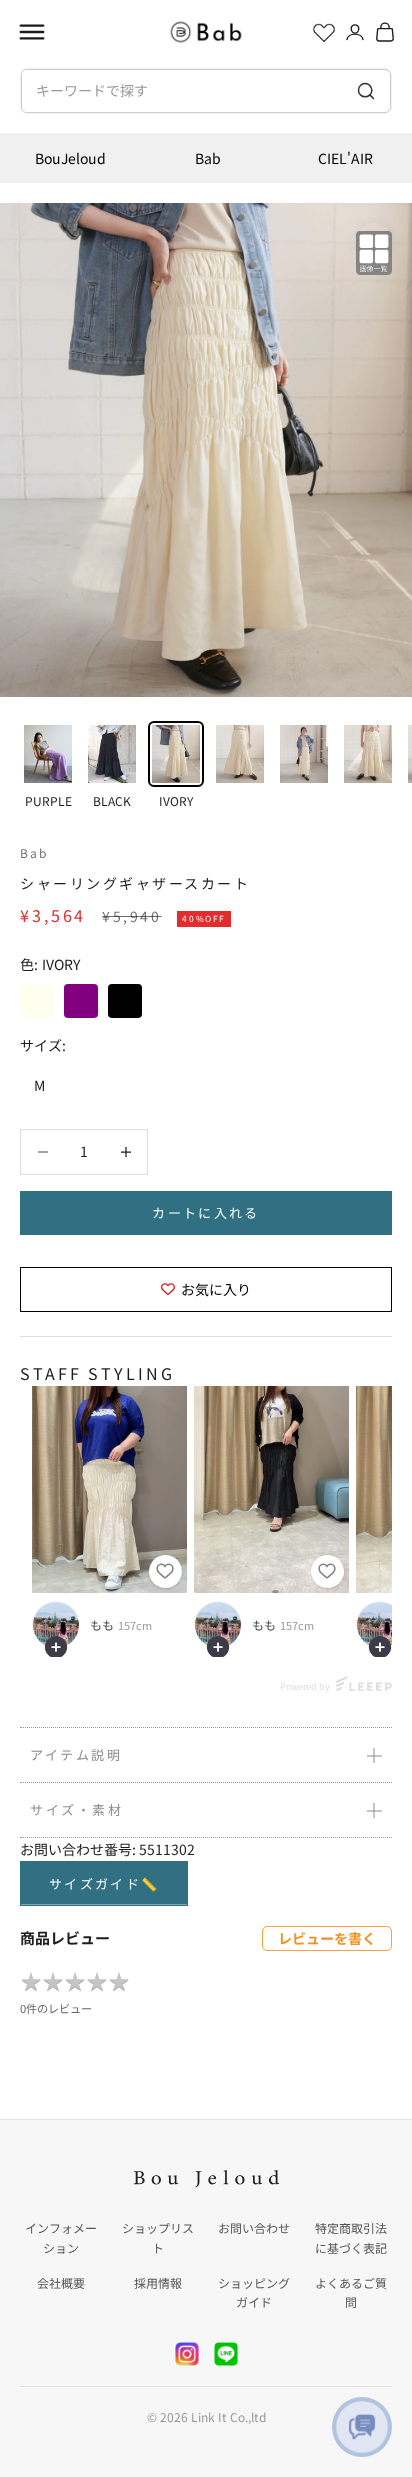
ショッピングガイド (254, 2292)
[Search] (366, 91)
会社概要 (61, 2282)
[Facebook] (226, 2354)
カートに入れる (205, 1212)
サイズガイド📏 (104, 1883)
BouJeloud (70, 158)
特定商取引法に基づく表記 (351, 2237)
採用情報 (158, 2282)
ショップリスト (158, 2237)
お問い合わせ (254, 2227)
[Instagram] (187, 2354)
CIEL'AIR (345, 158)
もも (102, 1625)
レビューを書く (327, 1938)
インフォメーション (61, 2237)
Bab (208, 158)
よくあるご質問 (351, 2292)
